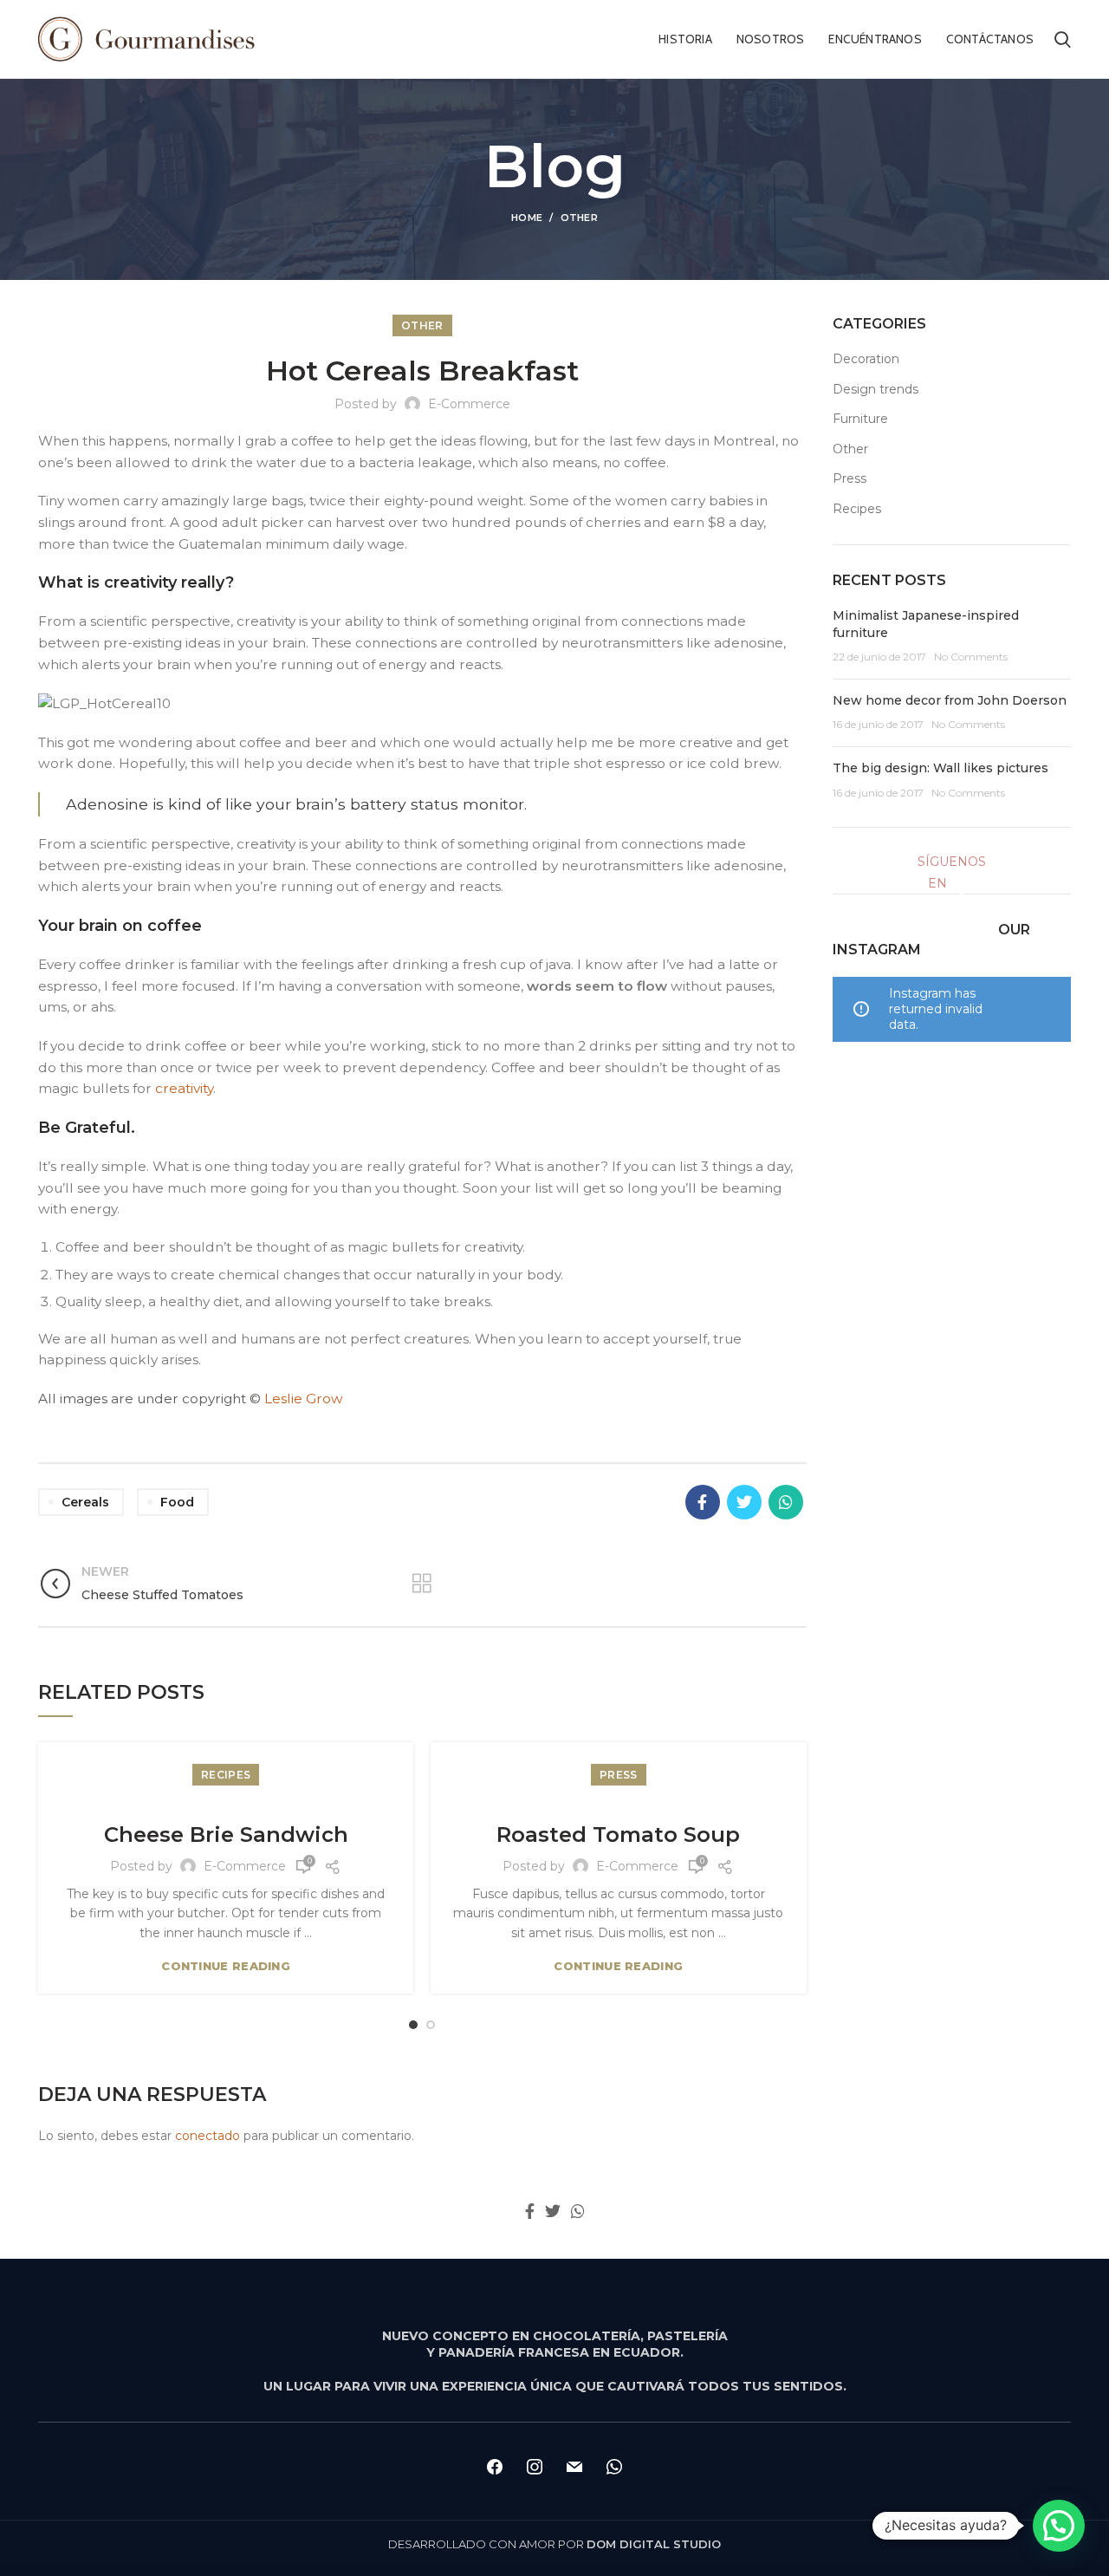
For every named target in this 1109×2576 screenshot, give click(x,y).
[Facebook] (703, 1502)
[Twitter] (744, 1502)
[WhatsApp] (786, 1502)
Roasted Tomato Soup (618, 1834)
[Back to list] (422, 1584)
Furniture (860, 419)
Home (527, 218)
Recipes (226, 1775)
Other (580, 218)
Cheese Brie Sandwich (226, 1834)
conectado (208, 2136)
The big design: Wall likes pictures (940, 768)
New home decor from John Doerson (950, 700)
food (177, 1502)
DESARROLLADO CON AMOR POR (554, 2544)
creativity (184, 1088)
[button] (1059, 2526)
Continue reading (226, 1966)
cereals (85, 1502)
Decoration (866, 359)
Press (619, 1775)
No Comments (971, 657)
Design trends (876, 389)
